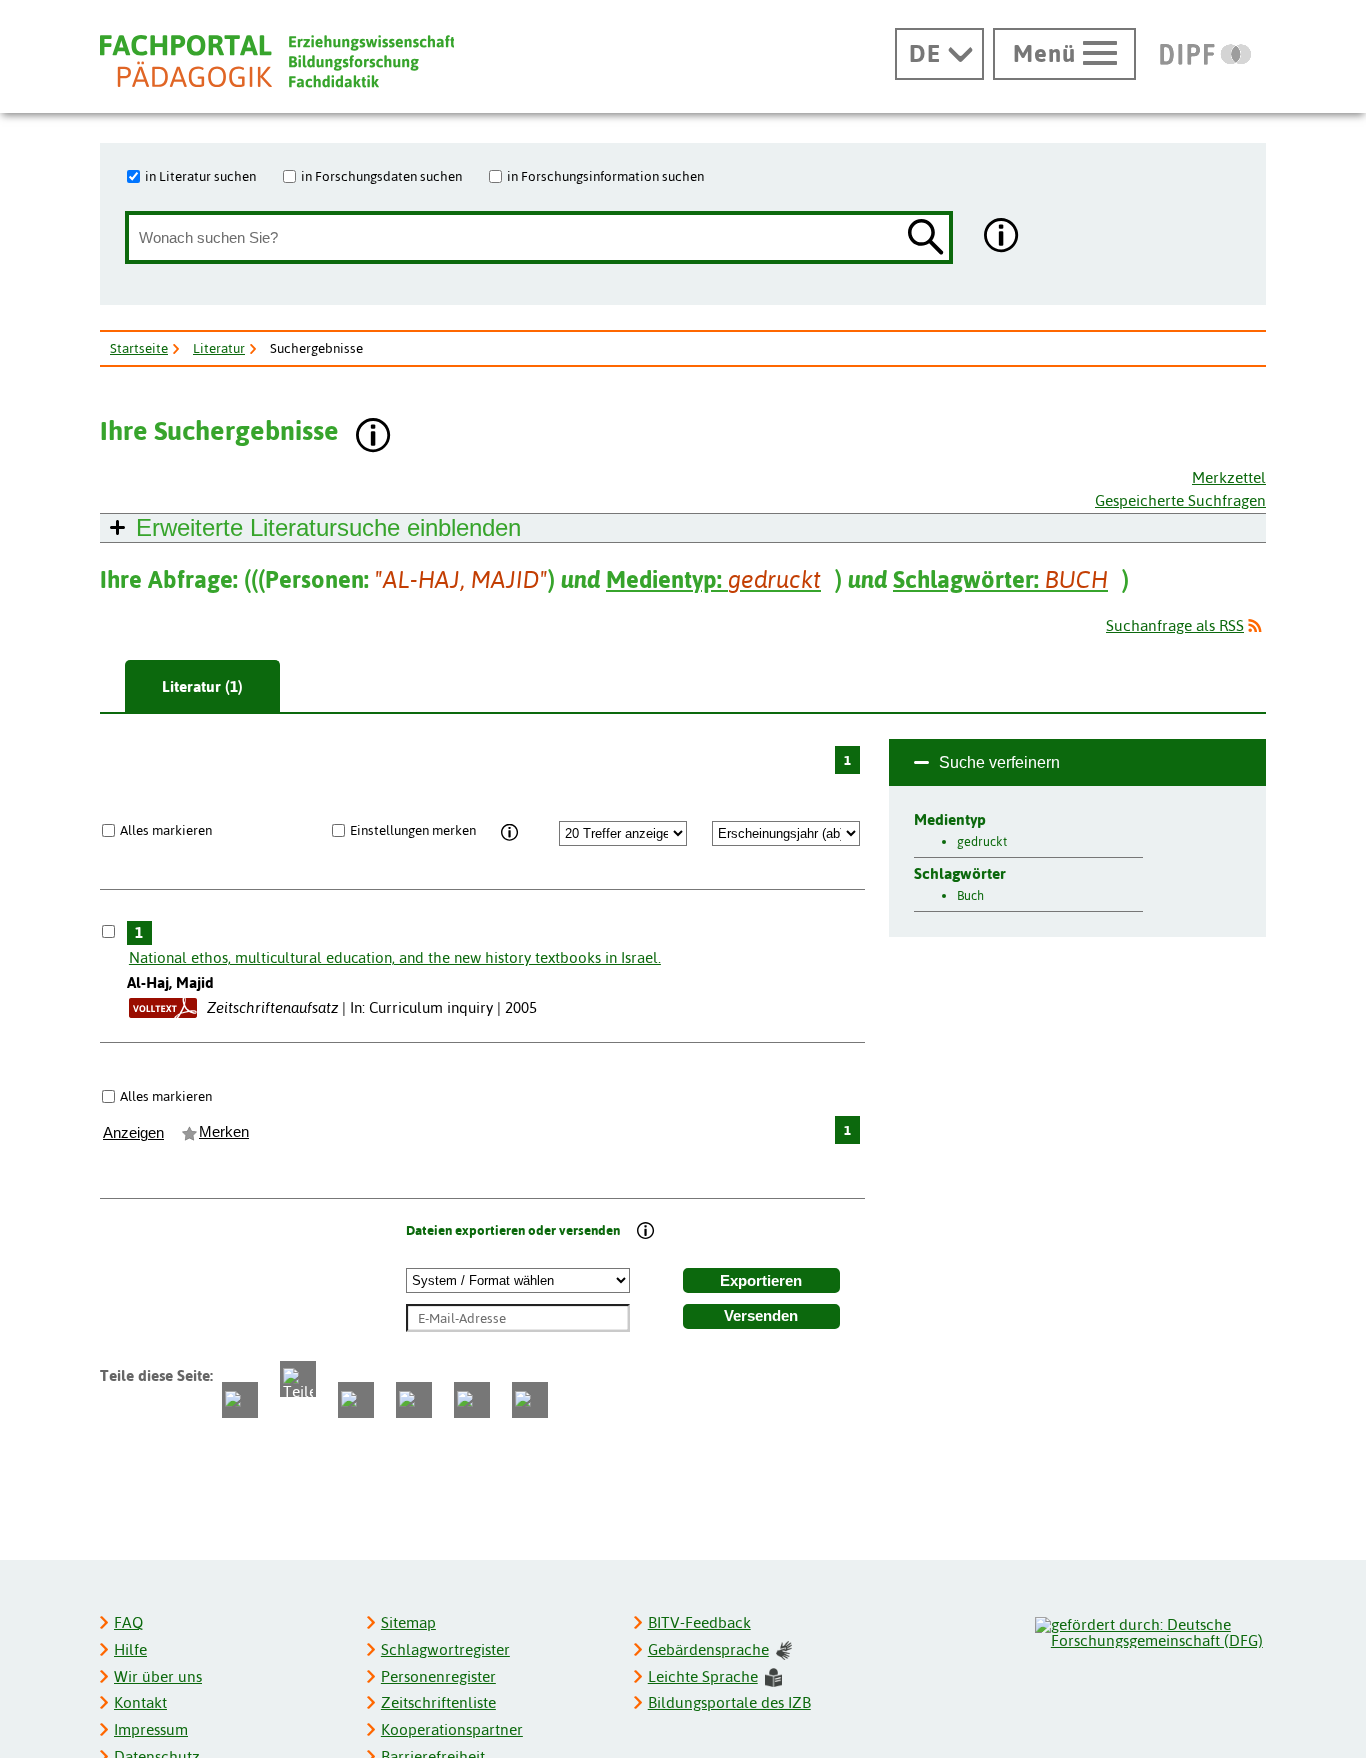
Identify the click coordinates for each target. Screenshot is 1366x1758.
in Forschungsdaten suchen (381, 176)
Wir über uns (158, 1676)
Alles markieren (166, 830)
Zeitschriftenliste (438, 1702)
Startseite (139, 348)
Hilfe (130, 1649)
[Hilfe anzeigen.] (1002, 237)
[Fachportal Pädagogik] (277, 61)
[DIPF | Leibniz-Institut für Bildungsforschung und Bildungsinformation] (1205, 54)
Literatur (219, 348)
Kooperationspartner (452, 1729)
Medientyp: (713, 579)
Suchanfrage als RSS (1175, 625)
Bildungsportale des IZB (729, 1702)
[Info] (510, 833)
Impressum (151, 1729)
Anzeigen (133, 1133)
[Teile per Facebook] (240, 1400)
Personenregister (438, 1676)
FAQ (128, 1622)
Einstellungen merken (413, 830)
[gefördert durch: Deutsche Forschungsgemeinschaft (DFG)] (1149, 1630)
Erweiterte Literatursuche (328, 527)
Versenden (761, 1316)
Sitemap (408, 1622)
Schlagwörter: (1000, 579)
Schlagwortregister (445, 1649)
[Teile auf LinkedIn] (414, 1400)
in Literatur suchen (200, 176)
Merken (224, 1132)
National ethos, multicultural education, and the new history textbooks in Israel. (395, 957)
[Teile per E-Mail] (472, 1400)
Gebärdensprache (708, 1649)
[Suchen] (926, 238)
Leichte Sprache (703, 1676)
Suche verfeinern (999, 762)
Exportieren (761, 1281)
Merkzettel (1229, 477)
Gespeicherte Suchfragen (1180, 500)
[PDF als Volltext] (163, 1007)
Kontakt (140, 1702)
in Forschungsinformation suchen (605, 176)
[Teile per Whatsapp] (356, 1400)
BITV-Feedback (699, 1622)
